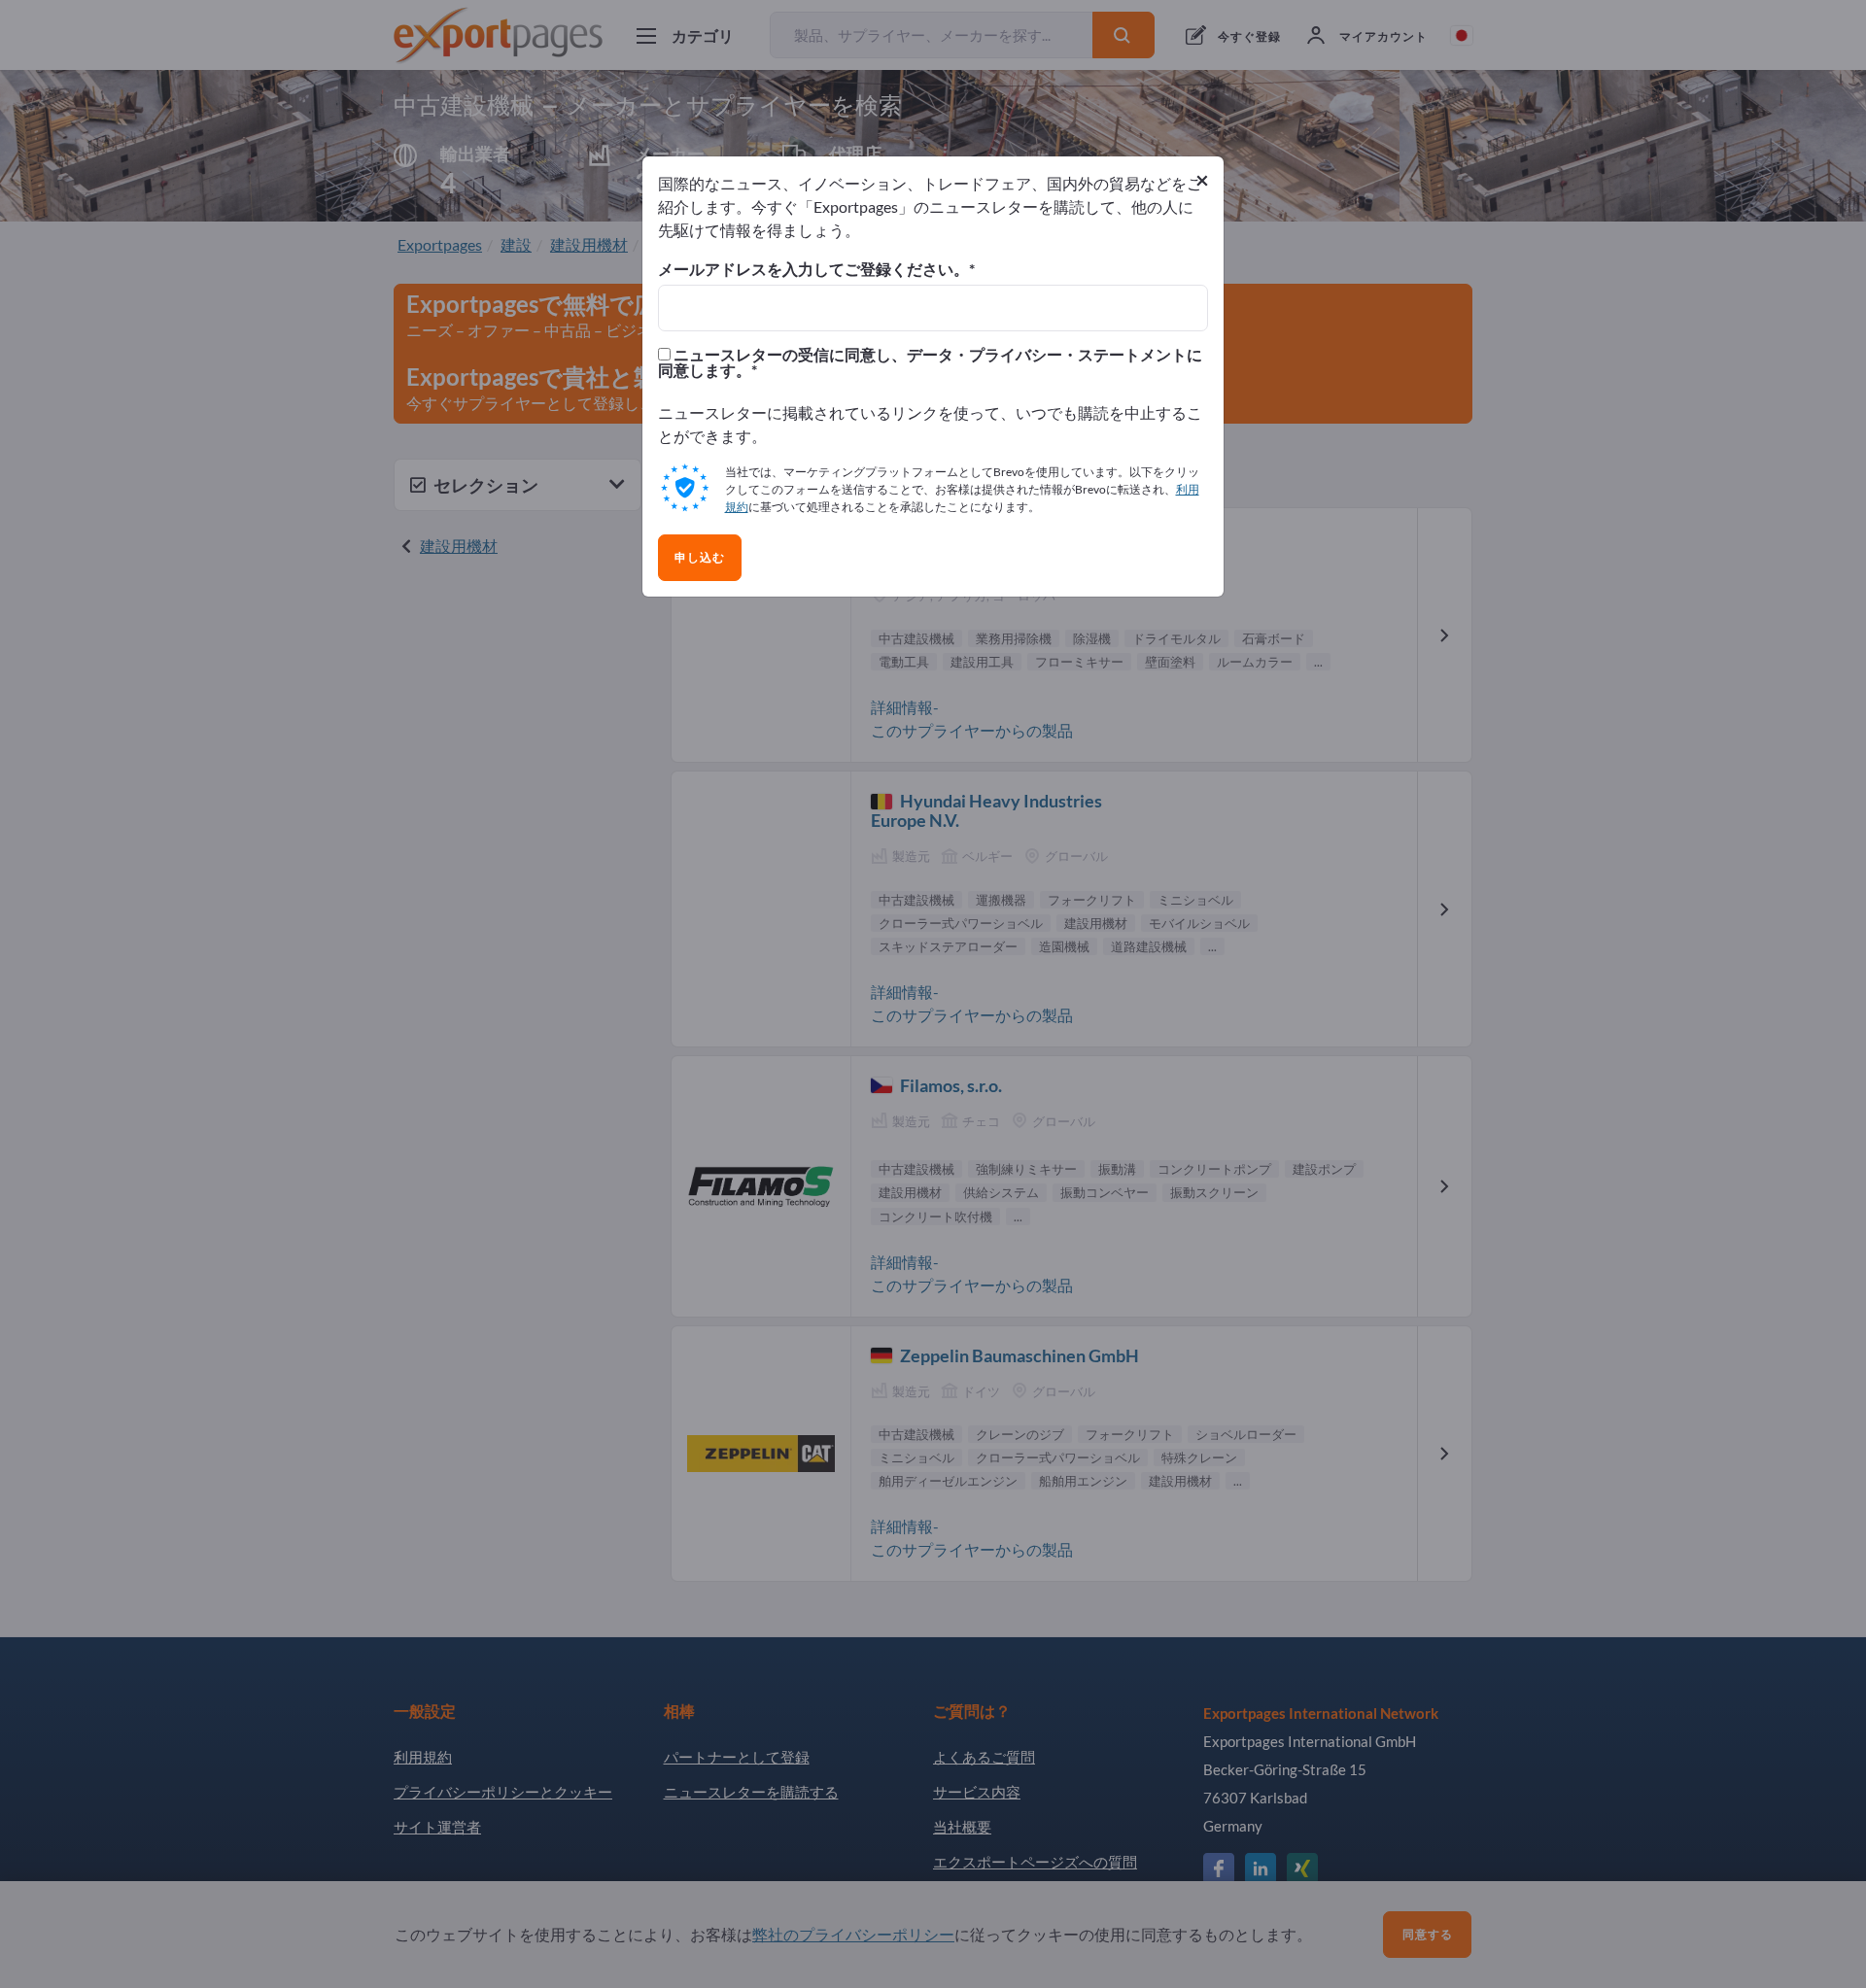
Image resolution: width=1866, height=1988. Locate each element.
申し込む (700, 558)
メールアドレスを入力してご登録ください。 (813, 269)
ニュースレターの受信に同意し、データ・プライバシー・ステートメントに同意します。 (930, 362)
